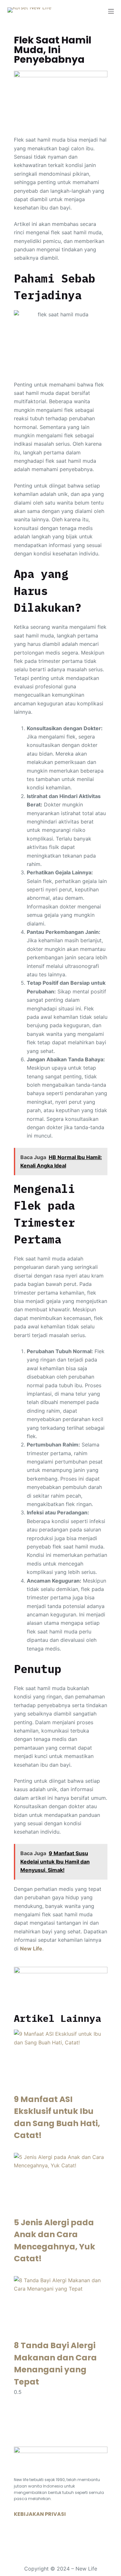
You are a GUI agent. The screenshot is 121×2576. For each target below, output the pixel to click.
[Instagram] (41, 2534)
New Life (31, 1948)
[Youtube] (61, 2534)
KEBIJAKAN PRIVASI (40, 2514)
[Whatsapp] (22, 2534)
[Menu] (111, 11)
